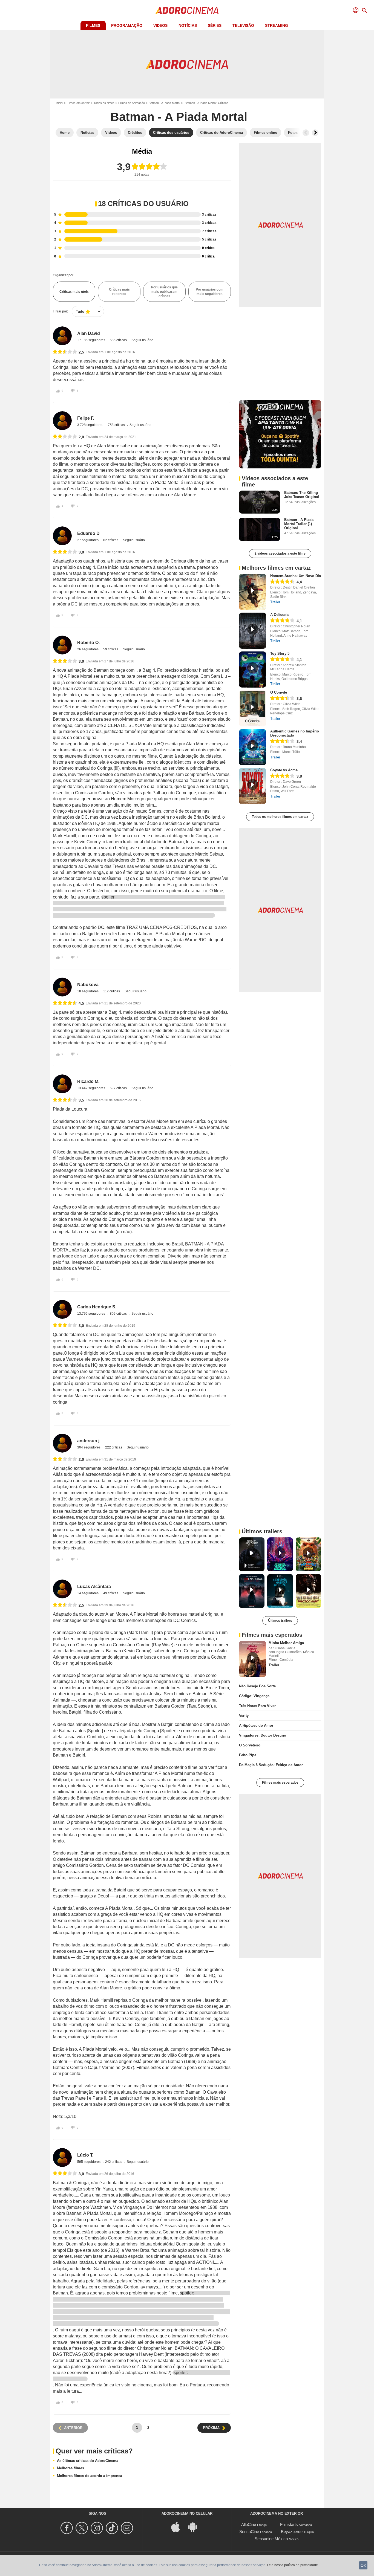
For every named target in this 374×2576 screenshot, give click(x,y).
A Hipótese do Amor (256, 1725)
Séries (215, 25)
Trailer (275, 602)
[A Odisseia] (253, 631)
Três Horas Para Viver (257, 1706)
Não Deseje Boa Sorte (257, 1686)
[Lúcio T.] (62, 2158)
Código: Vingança (254, 1696)
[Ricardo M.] (62, 1084)
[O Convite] (253, 708)
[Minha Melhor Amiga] (253, 1659)
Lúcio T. (85, 2155)
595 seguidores (89, 2162)
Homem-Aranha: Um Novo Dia (296, 576)
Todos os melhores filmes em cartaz (280, 817)
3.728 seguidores (91, 425)
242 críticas (114, 2162)
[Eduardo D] (62, 536)
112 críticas (112, 991)
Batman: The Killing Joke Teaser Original (302, 495)
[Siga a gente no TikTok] (113, 2528)
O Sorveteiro (250, 1745)
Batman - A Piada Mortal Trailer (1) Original (299, 524)
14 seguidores (88, 1593)
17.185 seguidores (92, 340)
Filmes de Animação (132, 103)
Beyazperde (292, 2532)
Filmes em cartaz (78, 103)
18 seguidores (88, 991)
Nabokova (88, 985)
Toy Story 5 (280, 654)
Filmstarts (289, 2524)
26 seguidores (88, 649)
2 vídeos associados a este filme (280, 554)
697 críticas (119, 1088)
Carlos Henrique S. (97, 1307)
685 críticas (119, 340)
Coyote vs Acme (284, 770)
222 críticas (114, 1447)
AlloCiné (249, 2524)
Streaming (277, 25)
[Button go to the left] (306, 133)
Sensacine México (271, 2539)
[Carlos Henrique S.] (62, 1309)
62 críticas (111, 540)
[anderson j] (62, 1443)
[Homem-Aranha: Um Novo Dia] (253, 592)
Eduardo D (88, 533)
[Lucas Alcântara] (62, 1589)
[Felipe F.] (62, 421)
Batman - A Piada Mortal (164, 103)
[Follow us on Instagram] (98, 2528)
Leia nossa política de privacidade (292, 2565)
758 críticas (117, 425)
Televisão (243, 25)
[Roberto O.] (62, 645)
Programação (127, 25)
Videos (160, 25)
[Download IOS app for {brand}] (179, 2527)
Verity (244, 1716)
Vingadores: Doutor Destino (263, 1735)
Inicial (59, 103)
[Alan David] (62, 336)
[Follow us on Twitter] (83, 2528)
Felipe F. (86, 418)
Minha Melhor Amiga (286, 1643)
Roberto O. (88, 643)
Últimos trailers (280, 1621)
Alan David (89, 333)
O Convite (279, 692)
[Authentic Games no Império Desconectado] (253, 747)
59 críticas (111, 649)
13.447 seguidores (92, 1088)
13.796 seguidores (92, 1314)
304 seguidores (89, 1447)
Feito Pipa (248, 1755)
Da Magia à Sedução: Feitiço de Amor (271, 1765)
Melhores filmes (71, 2468)
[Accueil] (187, 10)
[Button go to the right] (315, 133)
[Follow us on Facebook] (67, 2528)
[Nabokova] (62, 987)
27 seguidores (88, 540)
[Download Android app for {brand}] (195, 2527)
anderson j (88, 1441)
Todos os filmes (104, 103)
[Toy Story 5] (253, 670)
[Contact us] (128, 2528)
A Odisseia (279, 615)
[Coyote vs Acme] (253, 786)
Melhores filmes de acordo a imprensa (90, 2476)
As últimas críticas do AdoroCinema (88, 2461)
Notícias (188, 25)
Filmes (93, 25)
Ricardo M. (88, 1081)
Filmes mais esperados (280, 1783)
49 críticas (111, 1593)
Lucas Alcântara (94, 1587)
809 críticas (119, 1314)
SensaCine (249, 2532)
